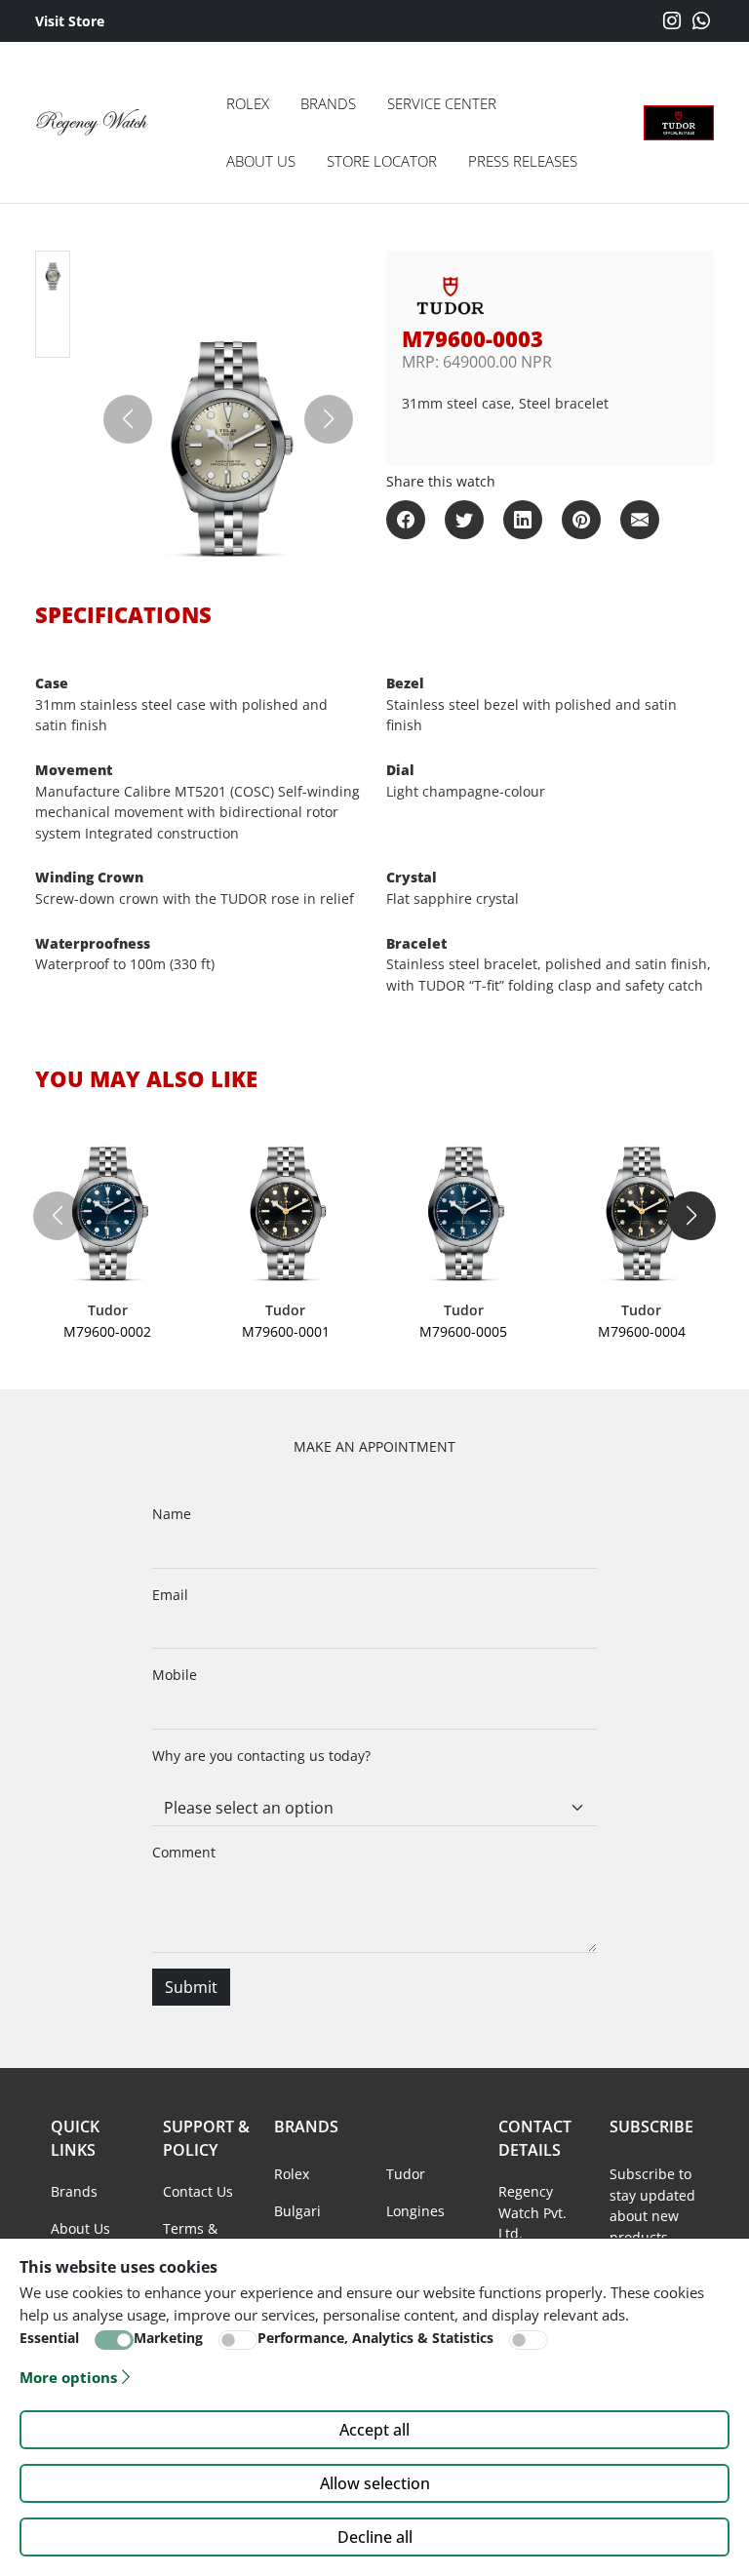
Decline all (375, 2537)
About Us (261, 161)
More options (68, 2377)
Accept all (374, 2430)
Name (172, 1514)
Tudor (406, 2174)
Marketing (168, 2338)
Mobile (175, 1675)
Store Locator (382, 161)
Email (170, 1595)
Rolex (248, 103)
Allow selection (375, 2483)
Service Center (442, 103)
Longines (415, 2211)
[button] (691, 1216)
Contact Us (198, 2191)
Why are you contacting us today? (261, 1756)
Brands (328, 103)
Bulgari (297, 2211)
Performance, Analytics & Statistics (375, 2338)
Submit (191, 1987)
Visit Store (70, 21)
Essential (49, 2338)
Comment (184, 1852)
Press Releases (523, 161)
